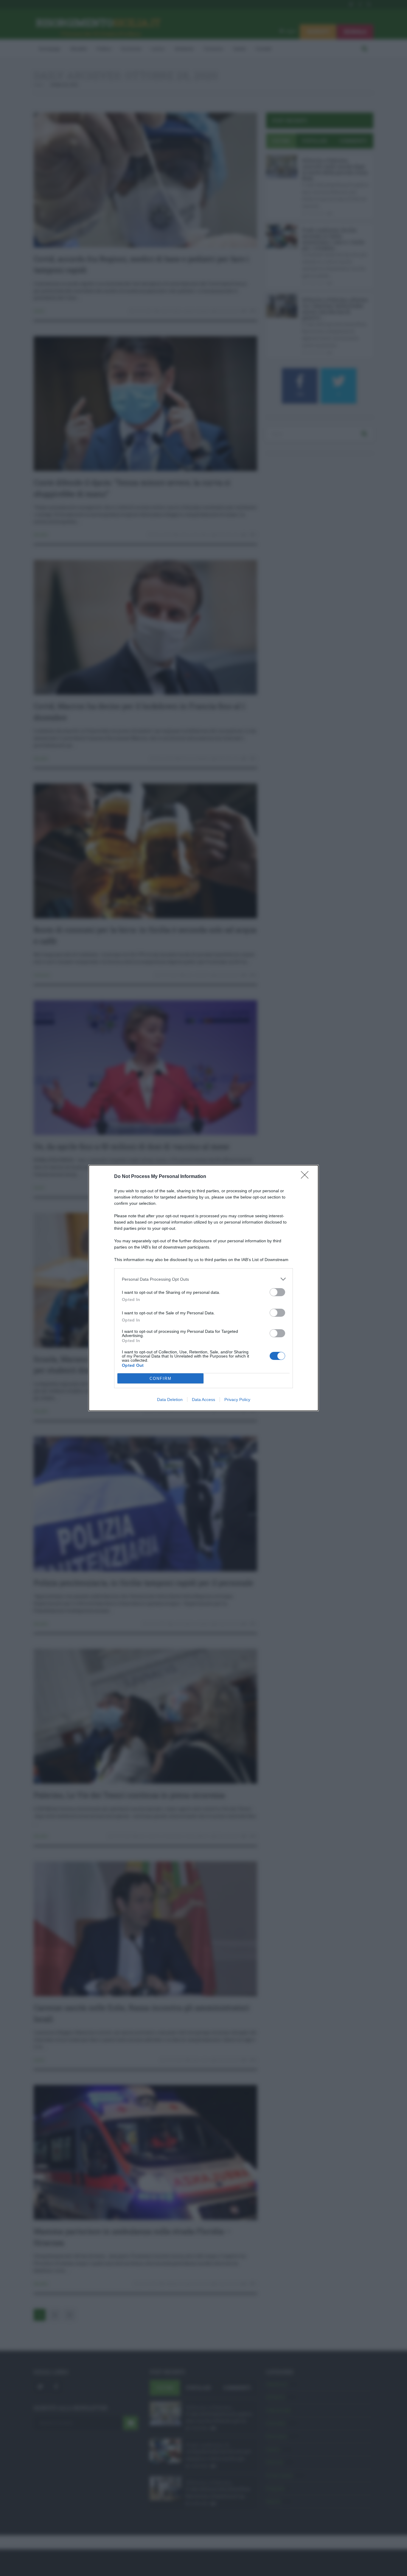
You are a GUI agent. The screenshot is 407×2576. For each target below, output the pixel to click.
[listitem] (203, 1279)
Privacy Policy (237, 1400)
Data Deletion (170, 1400)
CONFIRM (161, 1379)
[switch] (277, 1292)
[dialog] (203, 1288)
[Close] (307, 1177)
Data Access (203, 1400)
